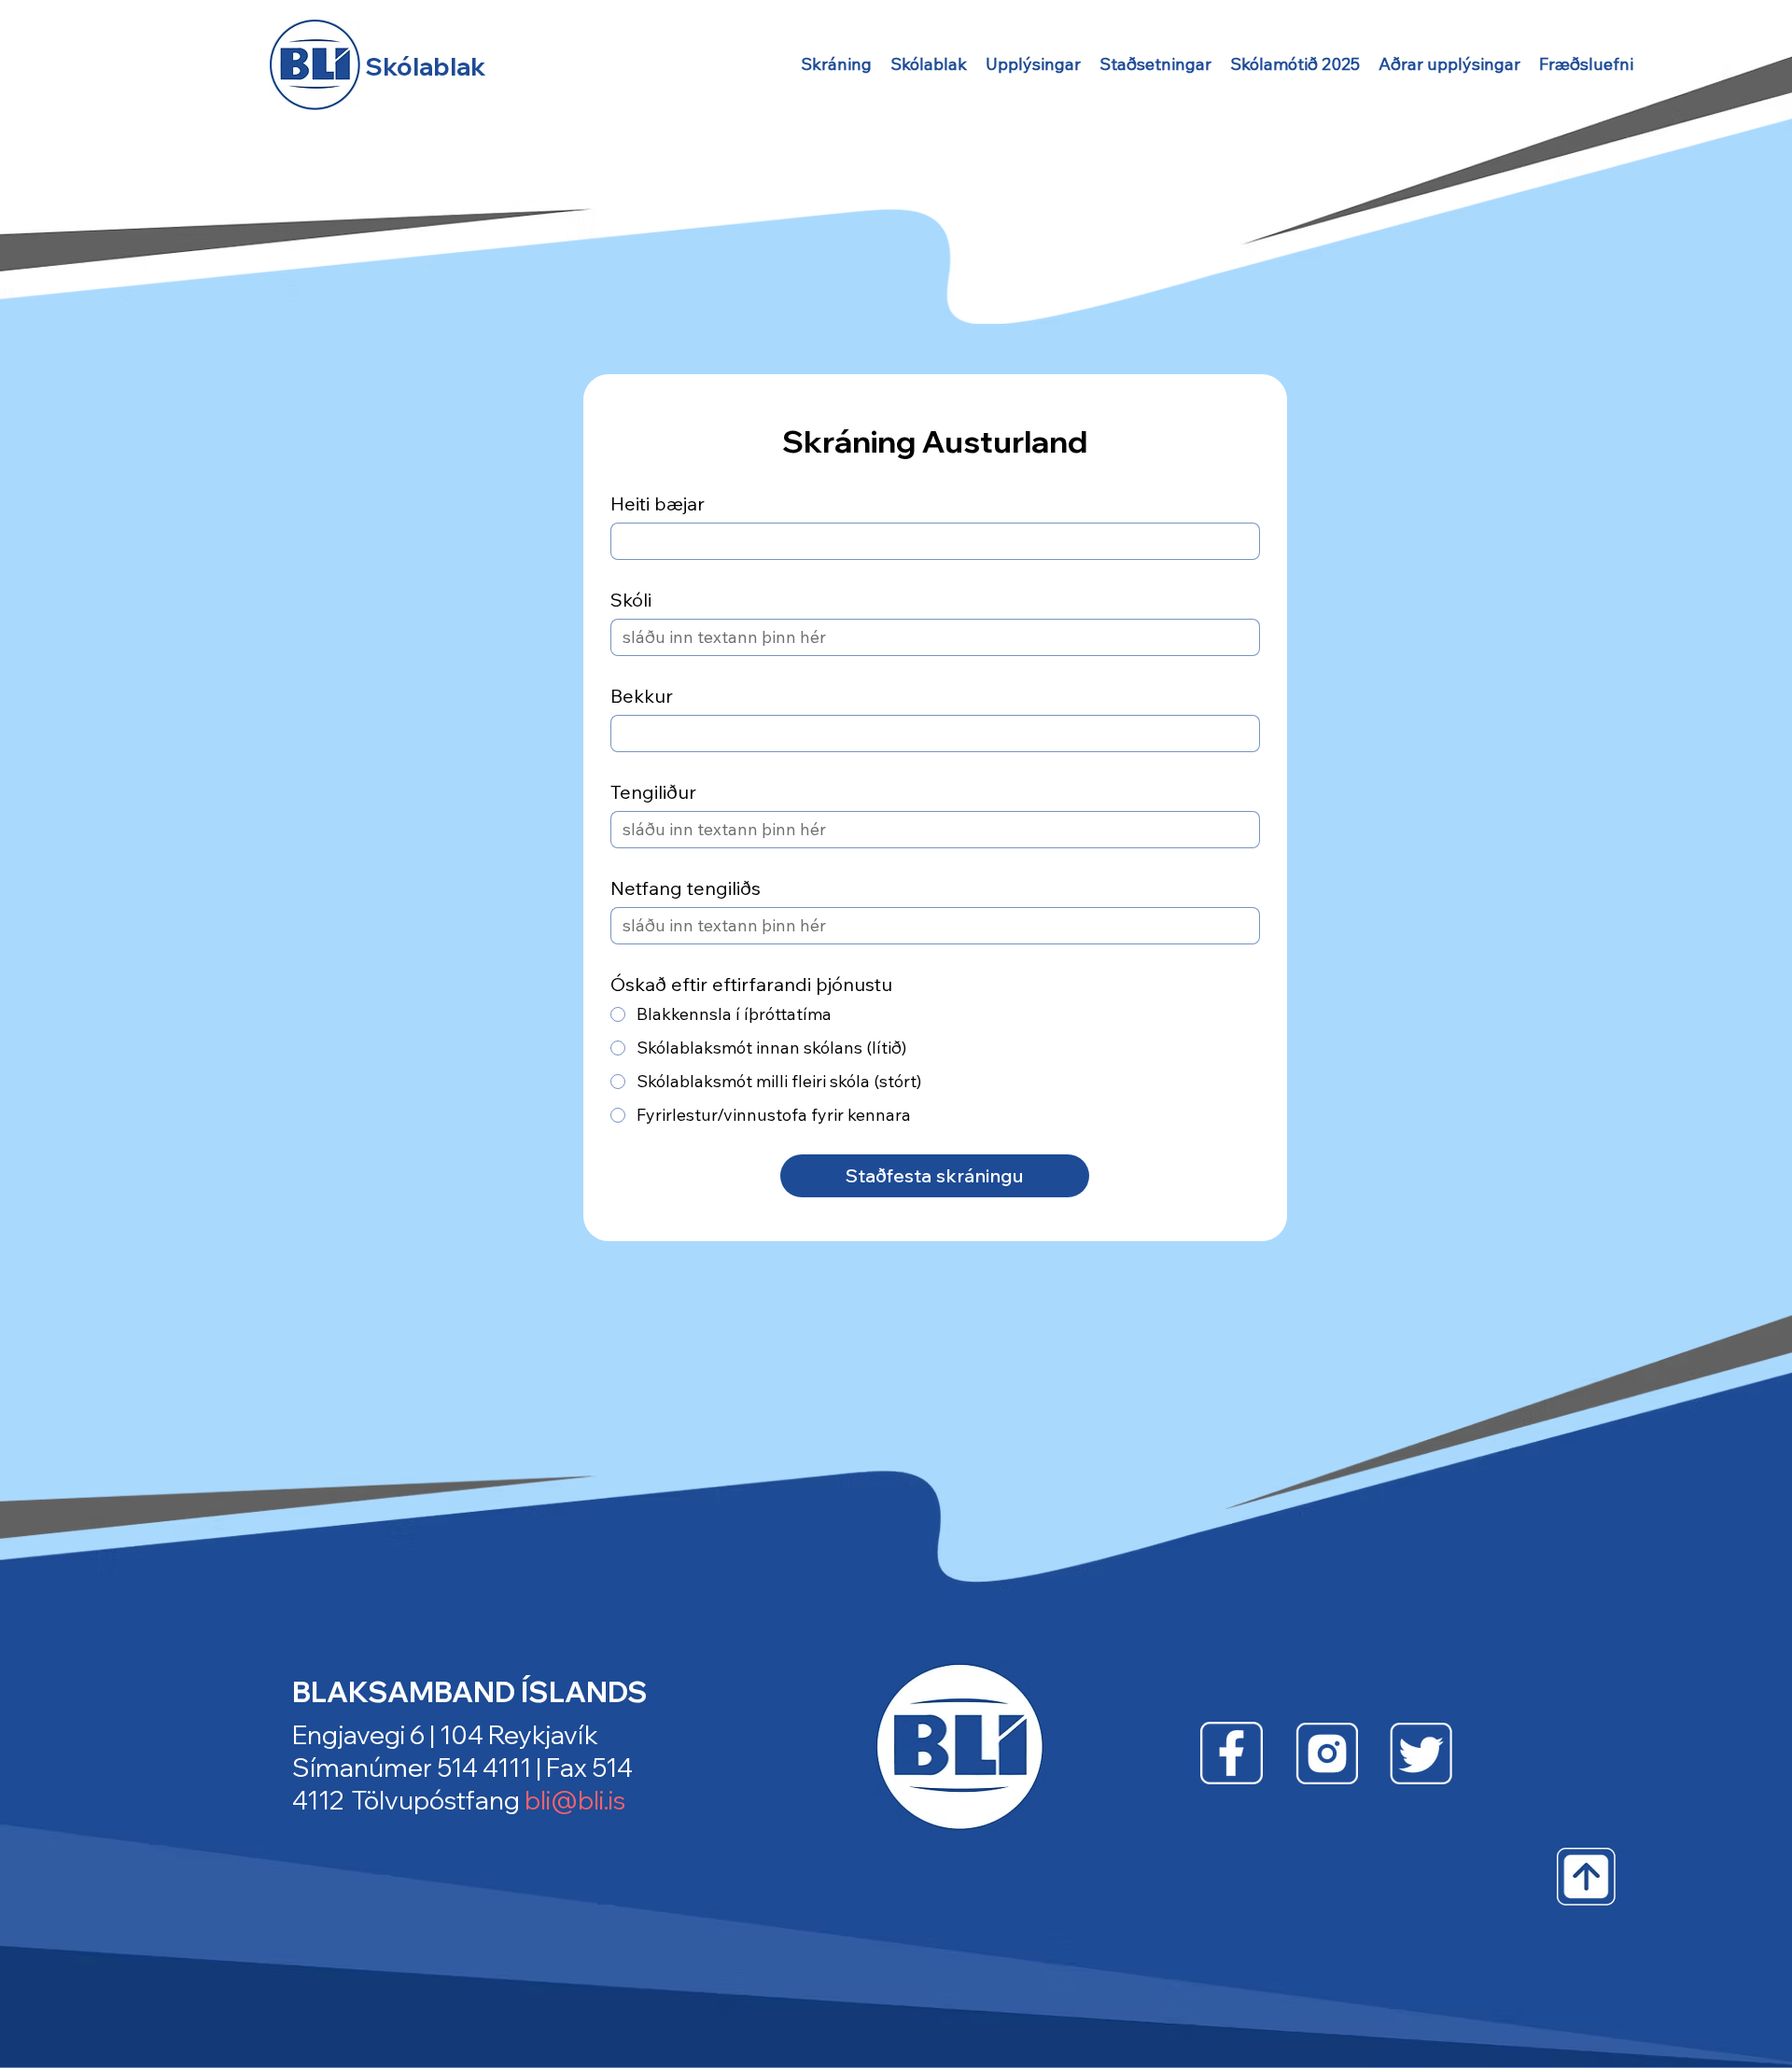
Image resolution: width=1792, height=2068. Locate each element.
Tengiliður (653, 792)
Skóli (631, 600)
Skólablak (425, 67)
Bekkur (642, 696)
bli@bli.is (575, 1800)
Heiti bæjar (658, 503)
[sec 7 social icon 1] (1232, 1753)
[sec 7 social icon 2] (1327, 1753)
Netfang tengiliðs (686, 888)
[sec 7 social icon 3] (1421, 1753)
